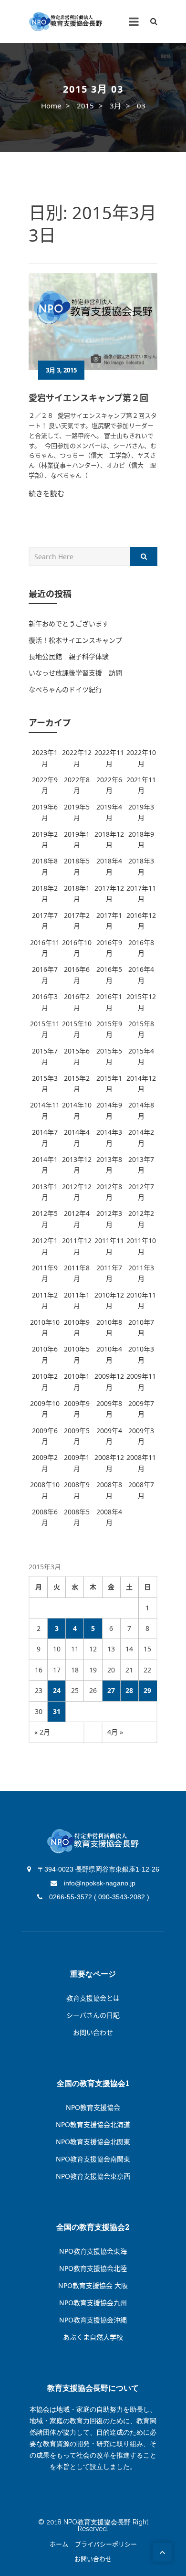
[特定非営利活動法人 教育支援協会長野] (66, 22)
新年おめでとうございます (69, 623)
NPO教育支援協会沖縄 (93, 2320)
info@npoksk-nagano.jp (99, 1883)
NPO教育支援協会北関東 (93, 2142)
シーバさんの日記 (93, 2015)
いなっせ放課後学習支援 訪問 (75, 673)
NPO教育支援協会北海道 (93, 2124)
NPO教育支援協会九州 (93, 2303)
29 (147, 1690)
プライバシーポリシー (106, 2544)
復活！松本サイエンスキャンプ (75, 640)
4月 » (115, 1732)
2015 (85, 106)
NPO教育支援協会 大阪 (93, 2285)
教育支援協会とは (93, 1998)
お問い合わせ (93, 2032)
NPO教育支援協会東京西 (93, 2176)
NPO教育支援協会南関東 (93, 2159)
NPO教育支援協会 (93, 2107)
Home (51, 106)
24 (57, 1690)
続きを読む (46, 493)
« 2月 (42, 1732)
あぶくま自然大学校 (93, 2337)
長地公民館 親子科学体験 (69, 656)
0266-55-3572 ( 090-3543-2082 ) (98, 1897)
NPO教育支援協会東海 (93, 2251)
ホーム (59, 2544)
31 (57, 1711)
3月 (115, 106)
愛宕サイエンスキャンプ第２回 (88, 398)
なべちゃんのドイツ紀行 (65, 689)
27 (111, 1690)
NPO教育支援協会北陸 (93, 2268)
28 (129, 1690)
